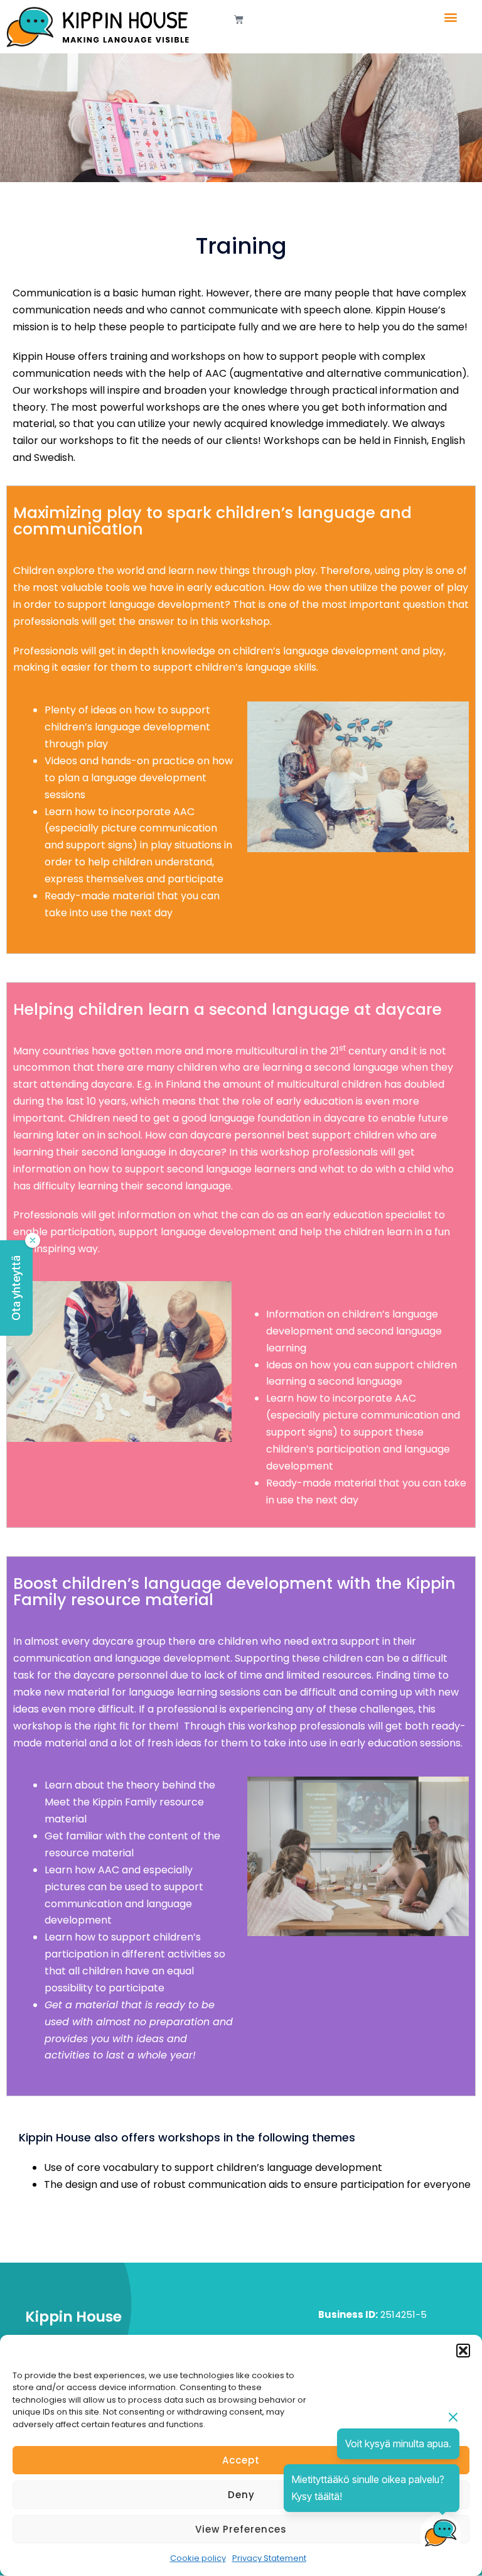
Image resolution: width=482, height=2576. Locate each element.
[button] (463, 2351)
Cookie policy (198, 2558)
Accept (241, 2460)
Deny (241, 2495)
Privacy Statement (269, 2558)
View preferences (241, 2529)
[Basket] (239, 19)
